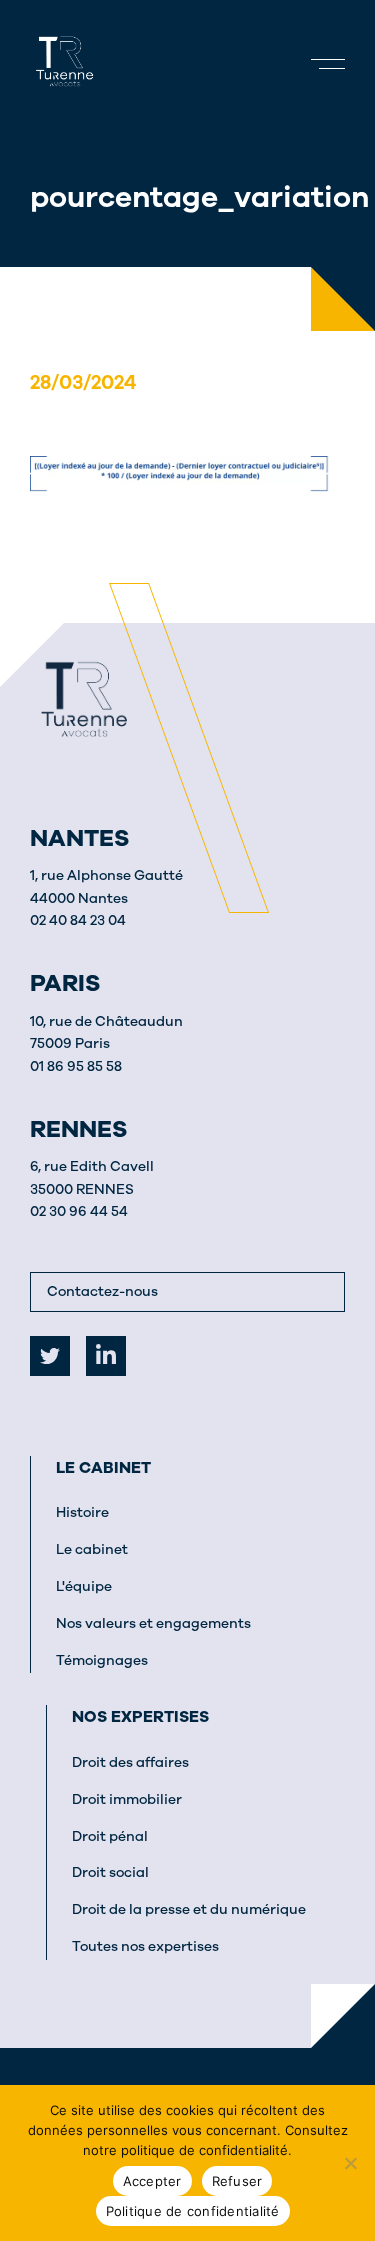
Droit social (110, 1872)
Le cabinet (103, 1468)
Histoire (82, 1512)
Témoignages (102, 1660)
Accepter (152, 2181)
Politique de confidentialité (193, 2211)
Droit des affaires (130, 1762)
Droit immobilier (127, 1799)
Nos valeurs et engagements (153, 1623)
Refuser (237, 2181)
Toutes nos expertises (145, 1946)
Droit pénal (110, 1836)
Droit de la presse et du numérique (189, 1909)
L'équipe (84, 1586)
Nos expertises (140, 1717)
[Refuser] (350, 2163)
